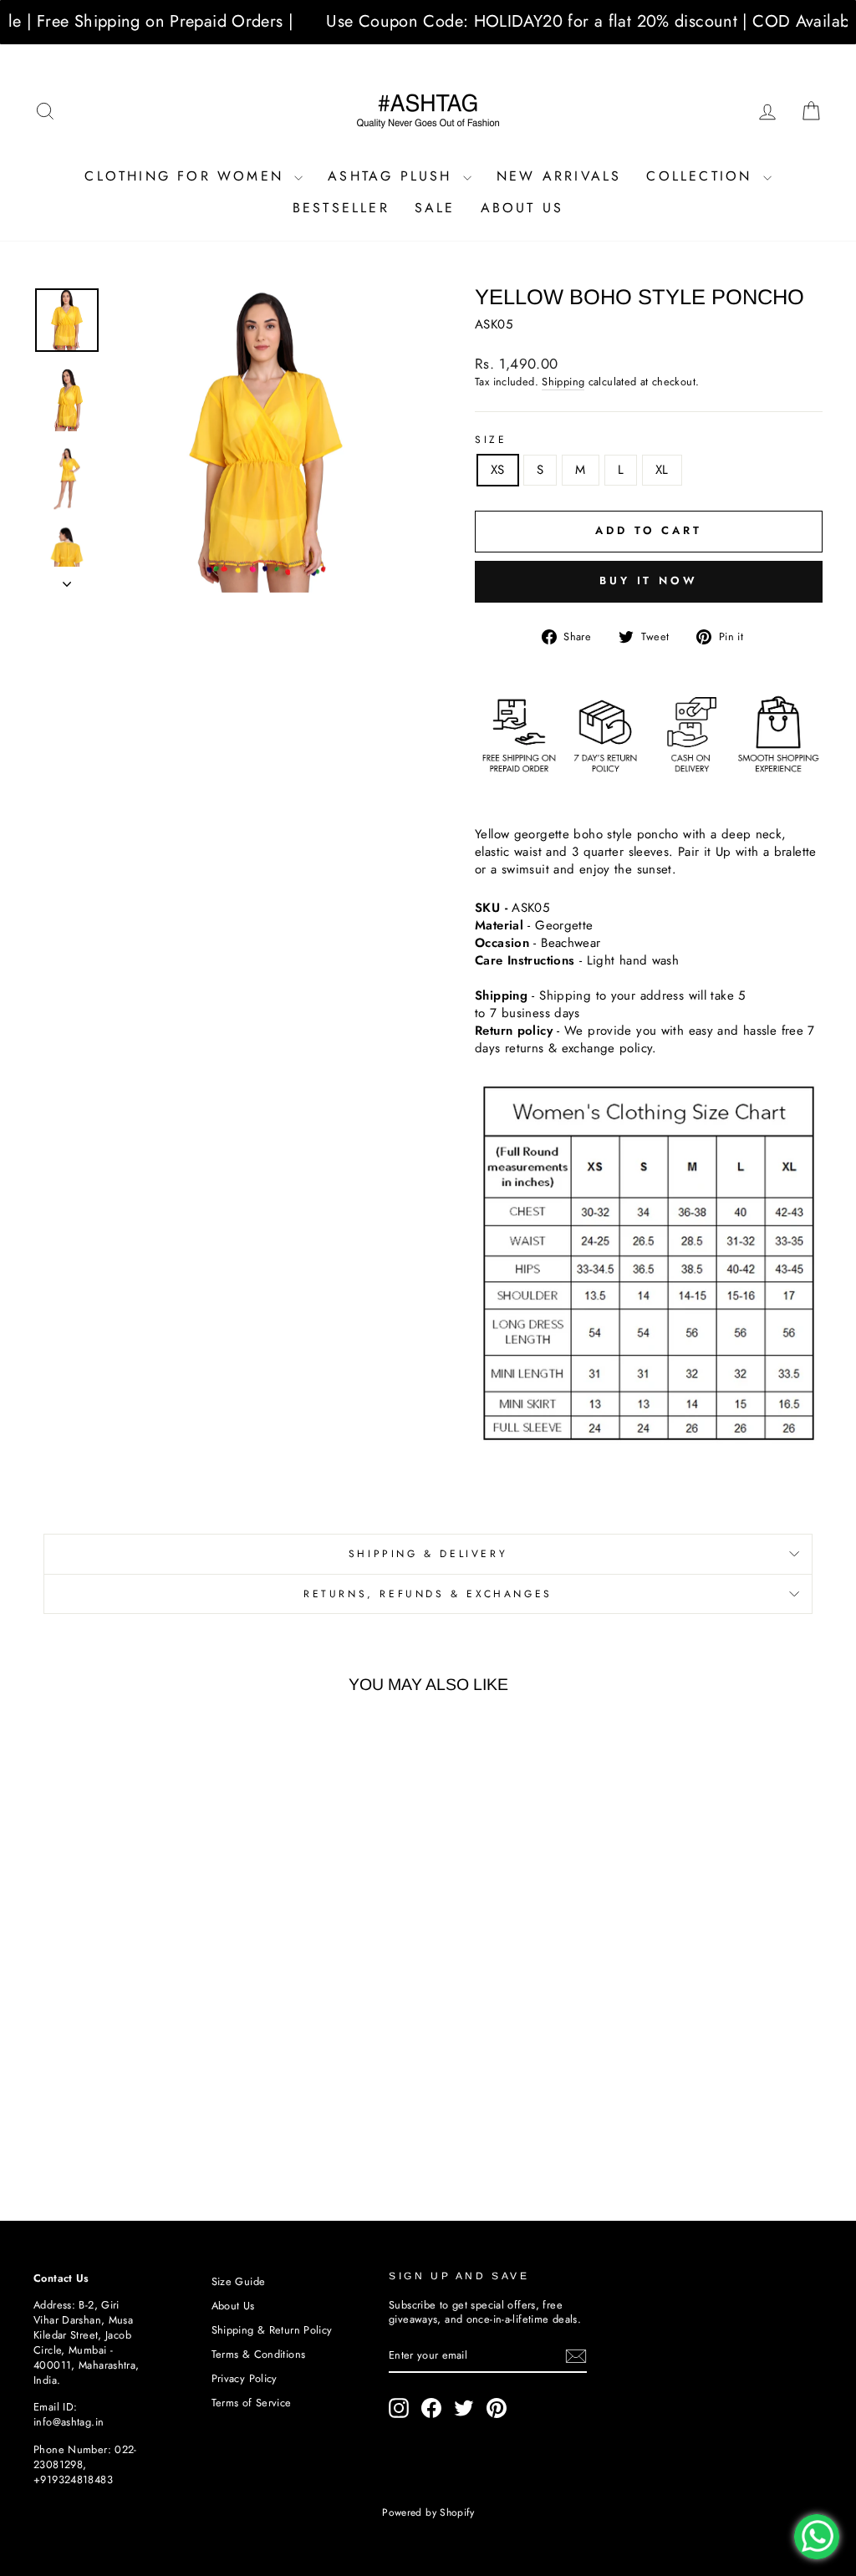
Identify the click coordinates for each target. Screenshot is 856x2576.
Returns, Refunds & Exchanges (428, 1594)
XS (498, 470)
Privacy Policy (245, 2378)
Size (491, 440)
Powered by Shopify (428, 2512)
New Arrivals (559, 176)
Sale (435, 208)
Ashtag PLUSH (393, 176)
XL (662, 470)
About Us (522, 208)
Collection (702, 176)
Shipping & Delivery (428, 1554)
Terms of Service (252, 2403)
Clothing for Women (187, 176)
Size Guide (239, 2281)
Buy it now (649, 580)
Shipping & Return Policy (272, 2330)
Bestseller (341, 208)
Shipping (563, 382)
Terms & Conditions (259, 2354)
